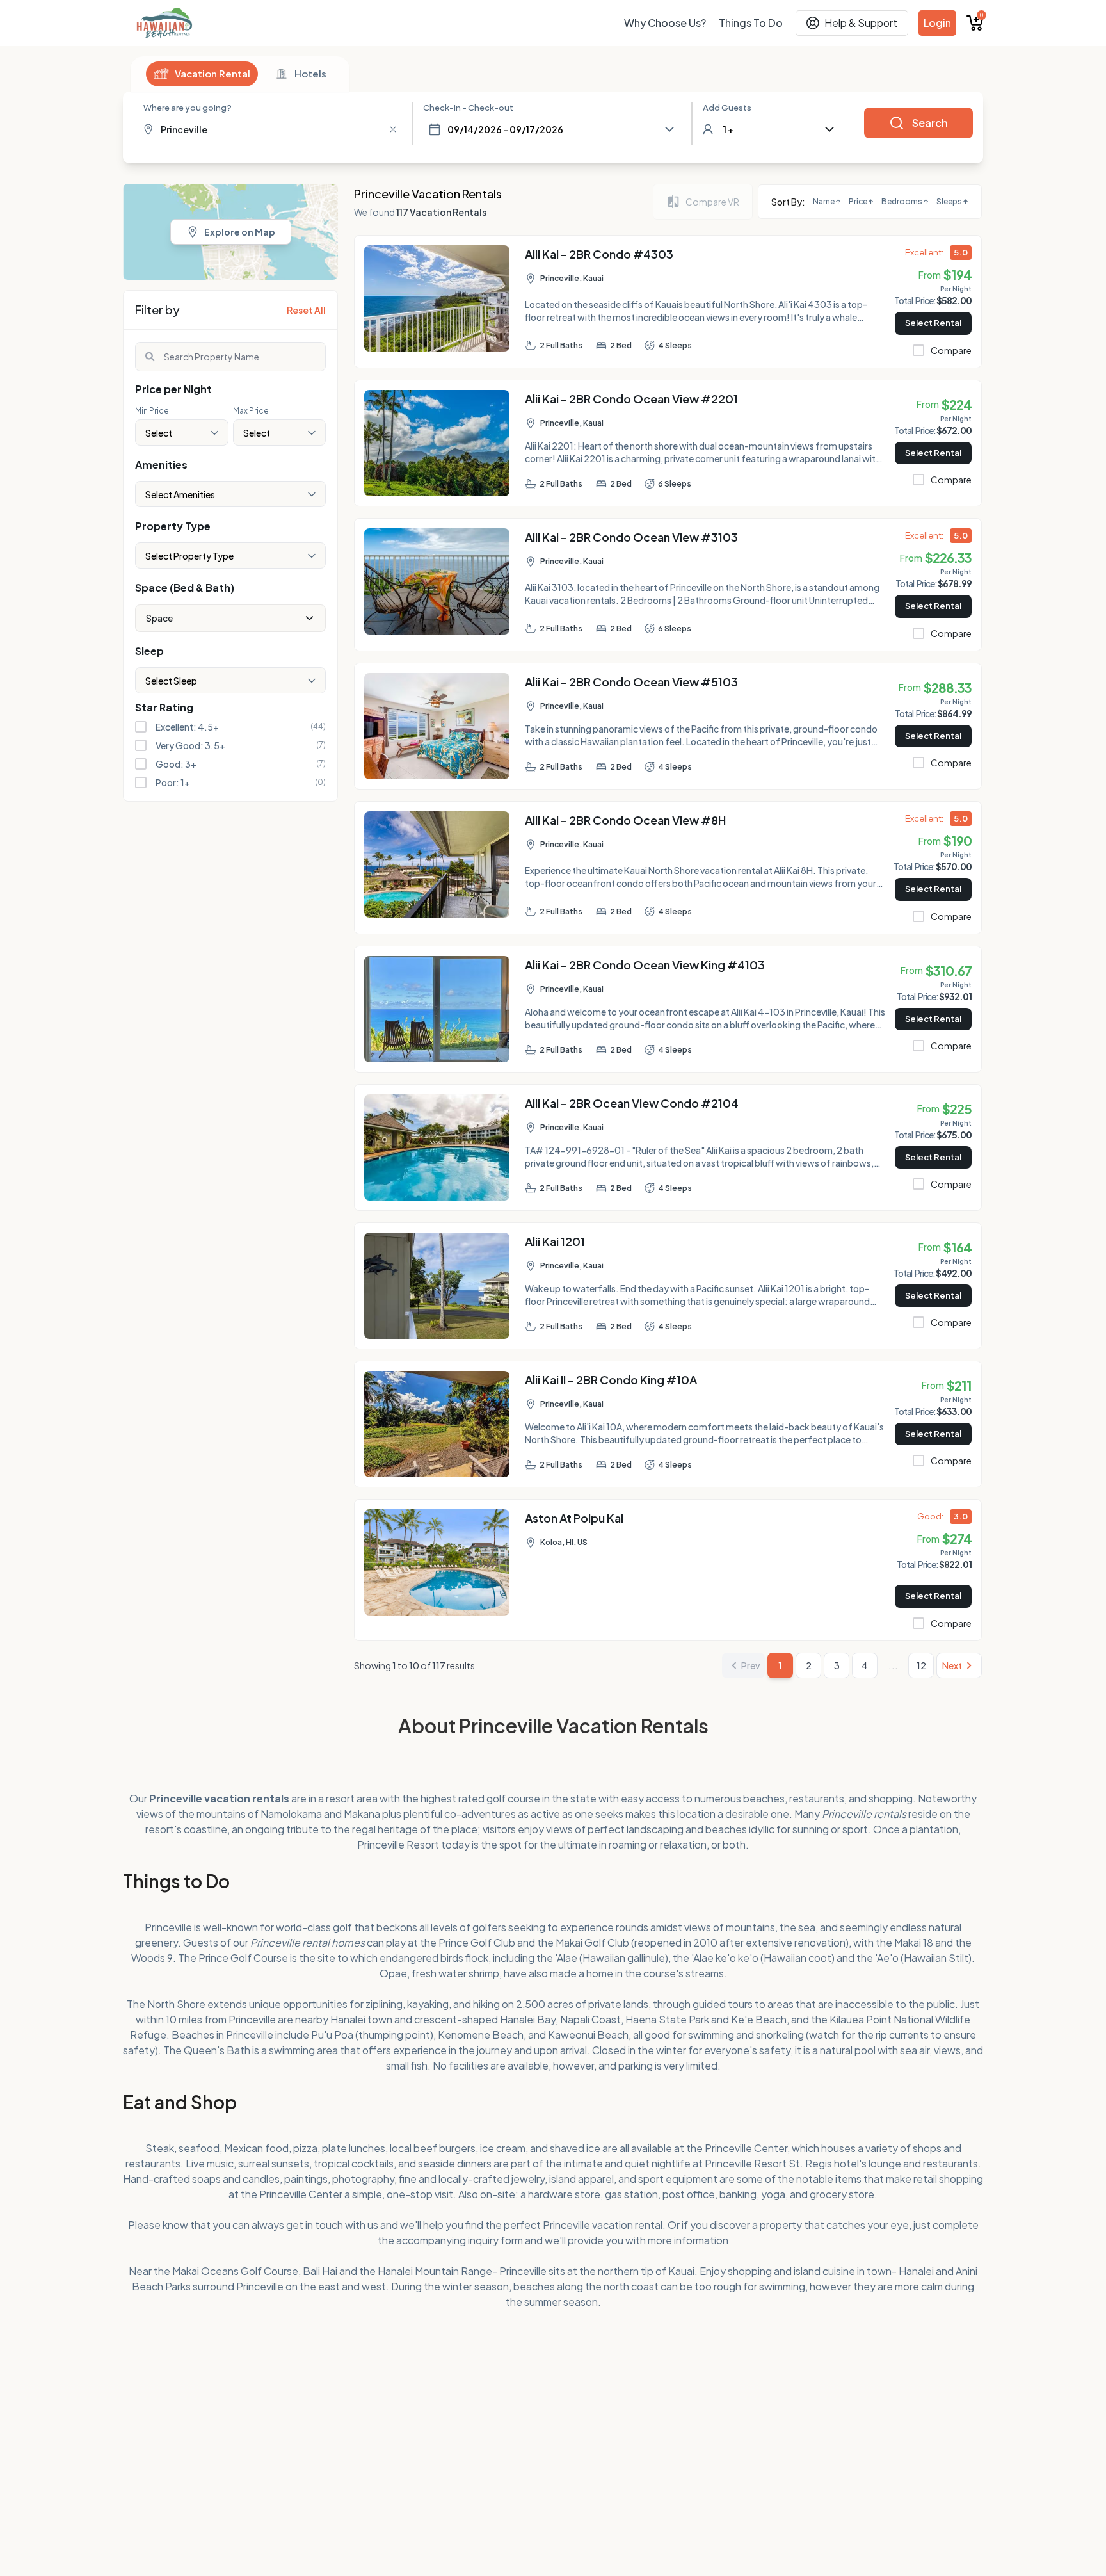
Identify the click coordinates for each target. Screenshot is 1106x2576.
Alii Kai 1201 (555, 1241)
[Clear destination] (393, 129)
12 (921, 1665)
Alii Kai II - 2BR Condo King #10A (611, 1380)
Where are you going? (188, 108)
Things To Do (751, 23)
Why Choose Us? (665, 23)
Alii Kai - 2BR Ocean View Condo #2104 (632, 1103)
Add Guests (727, 108)
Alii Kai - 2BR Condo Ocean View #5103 (631, 682)
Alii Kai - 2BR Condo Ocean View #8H (626, 820)
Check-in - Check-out (468, 108)
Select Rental (933, 323)
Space (159, 618)
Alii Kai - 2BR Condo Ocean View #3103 (631, 537)
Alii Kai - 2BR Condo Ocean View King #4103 (645, 965)
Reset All (306, 310)
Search (930, 123)
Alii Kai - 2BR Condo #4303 (599, 254)
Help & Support (861, 23)
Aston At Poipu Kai (574, 1518)
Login (937, 23)
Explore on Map (240, 232)
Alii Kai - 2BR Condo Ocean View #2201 (631, 399)
